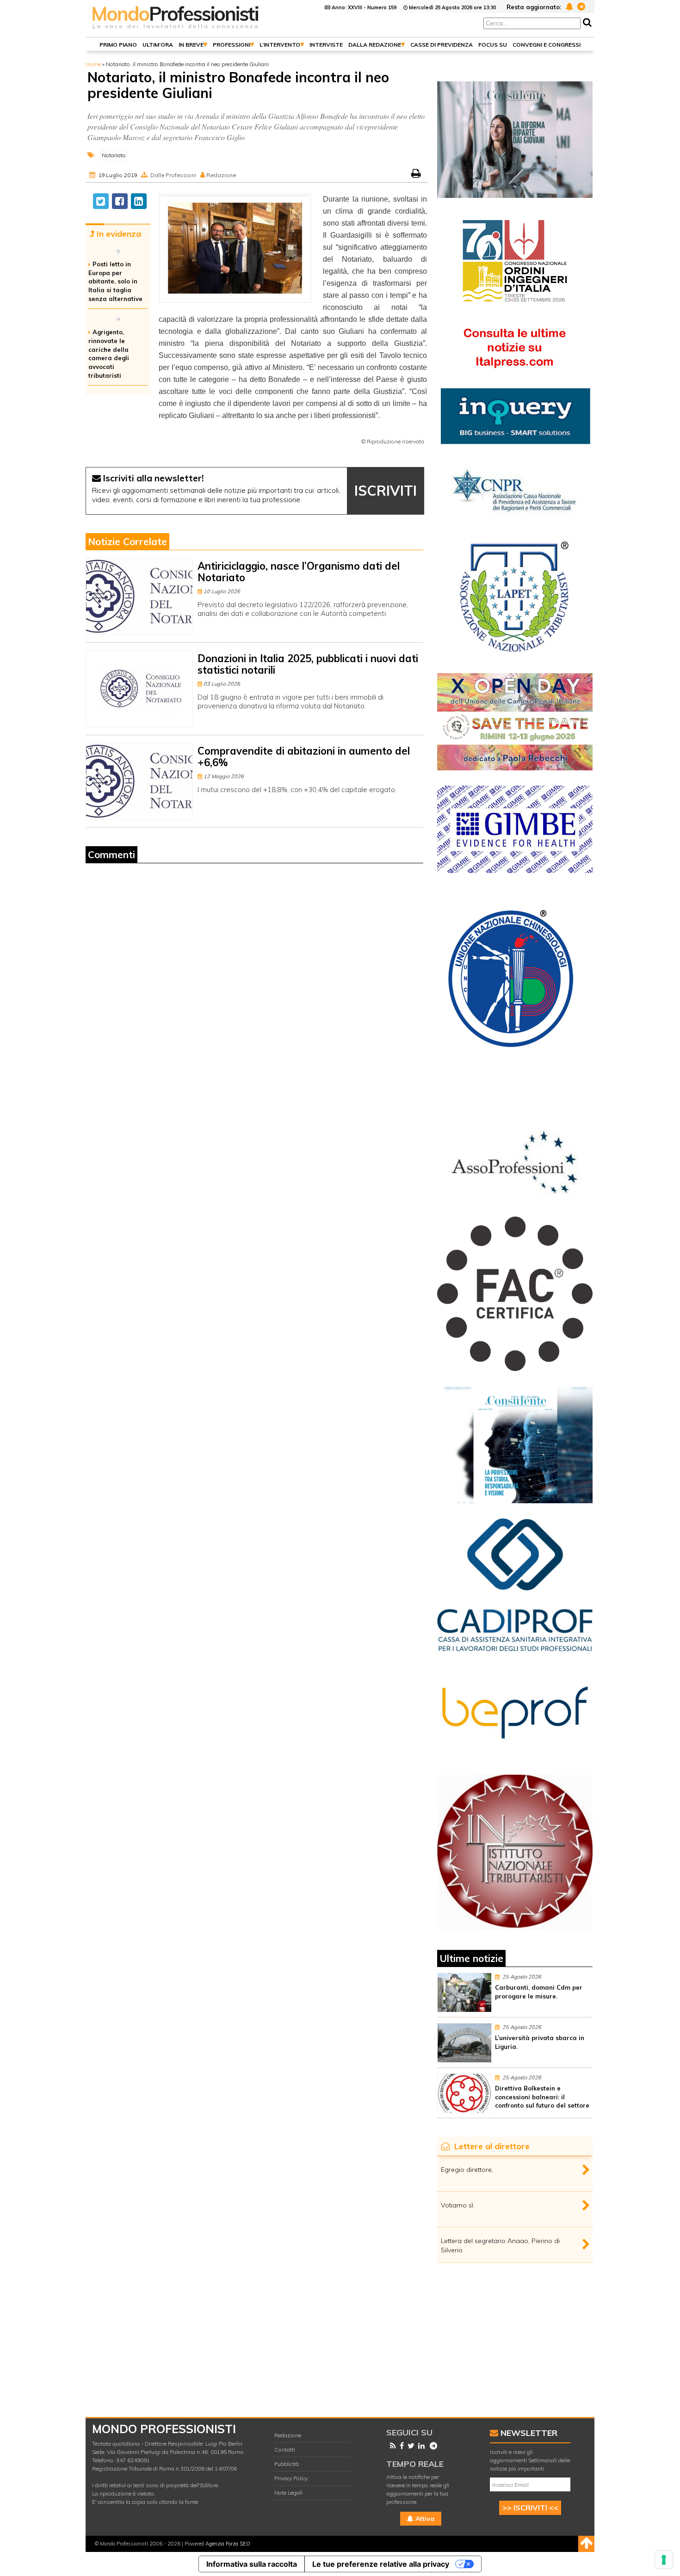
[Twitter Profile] (409, 2446)
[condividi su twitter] (101, 201)
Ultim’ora (158, 45)
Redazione (288, 2435)
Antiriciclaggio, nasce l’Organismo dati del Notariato (299, 572)
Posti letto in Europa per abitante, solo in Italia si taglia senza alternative (115, 281)
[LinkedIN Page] (420, 2446)
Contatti (285, 2450)
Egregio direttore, (467, 2170)
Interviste (326, 45)
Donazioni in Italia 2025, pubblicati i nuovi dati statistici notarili (308, 664)
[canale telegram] (580, 6)
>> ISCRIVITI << (530, 2508)
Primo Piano (118, 45)
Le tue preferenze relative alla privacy (381, 2564)
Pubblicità (287, 2464)
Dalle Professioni (173, 175)
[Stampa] (417, 175)
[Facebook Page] (400, 2446)
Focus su (493, 45)
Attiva (424, 2519)
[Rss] (391, 2446)
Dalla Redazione (375, 45)
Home (93, 64)
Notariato (114, 155)
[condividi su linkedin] (139, 201)
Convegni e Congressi (547, 45)
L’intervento (280, 45)
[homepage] (176, 29)
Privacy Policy (291, 2478)
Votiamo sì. (458, 2205)
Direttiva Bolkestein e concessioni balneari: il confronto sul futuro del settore (542, 2097)
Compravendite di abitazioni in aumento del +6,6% (304, 757)
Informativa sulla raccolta (252, 2564)
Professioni (232, 45)
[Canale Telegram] (432, 2446)
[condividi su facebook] (120, 201)
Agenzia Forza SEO (228, 2544)
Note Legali (288, 2493)
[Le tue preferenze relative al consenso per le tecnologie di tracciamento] (664, 2560)
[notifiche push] (568, 6)
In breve (191, 45)
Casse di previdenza (442, 45)
